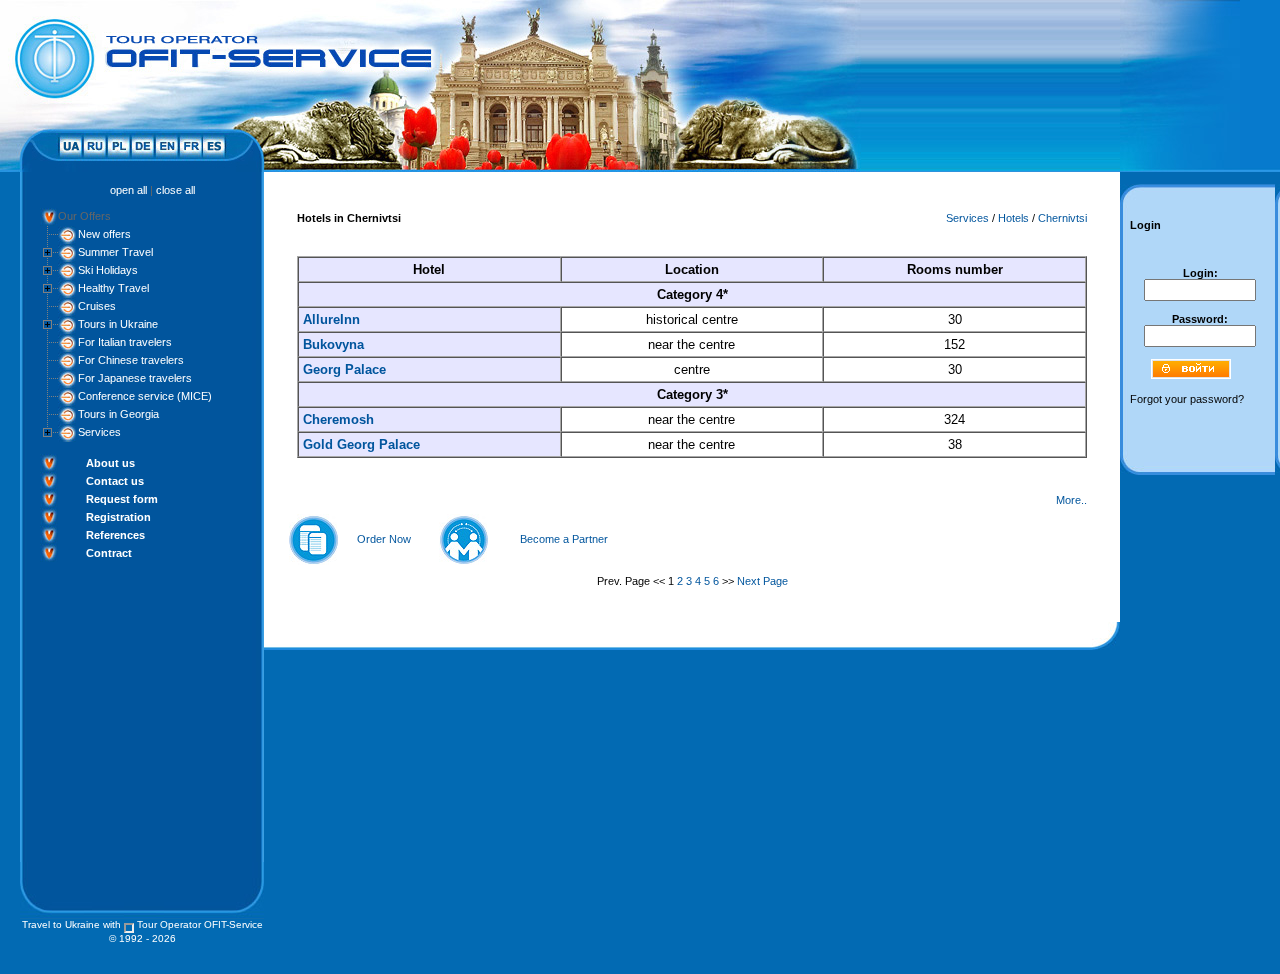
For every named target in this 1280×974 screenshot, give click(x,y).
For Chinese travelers (131, 360)
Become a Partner (564, 539)
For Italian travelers (125, 342)
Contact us (115, 481)
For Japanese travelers (135, 378)
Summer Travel (115, 252)
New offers (104, 234)
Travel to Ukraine (61, 924)
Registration (118, 517)
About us (110, 463)
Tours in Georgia (118, 414)
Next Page (762, 581)
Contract (109, 553)
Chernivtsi (1062, 218)
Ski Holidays (108, 270)
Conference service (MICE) (145, 396)
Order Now (384, 539)
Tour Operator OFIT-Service (200, 924)
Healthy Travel (113, 288)
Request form (122, 499)
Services (99, 432)
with (112, 924)
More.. (1071, 500)
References (115, 535)
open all (128, 190)
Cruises (97, 306)
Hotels (1013, 218)
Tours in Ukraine (118, 324)
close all (175, 190)
